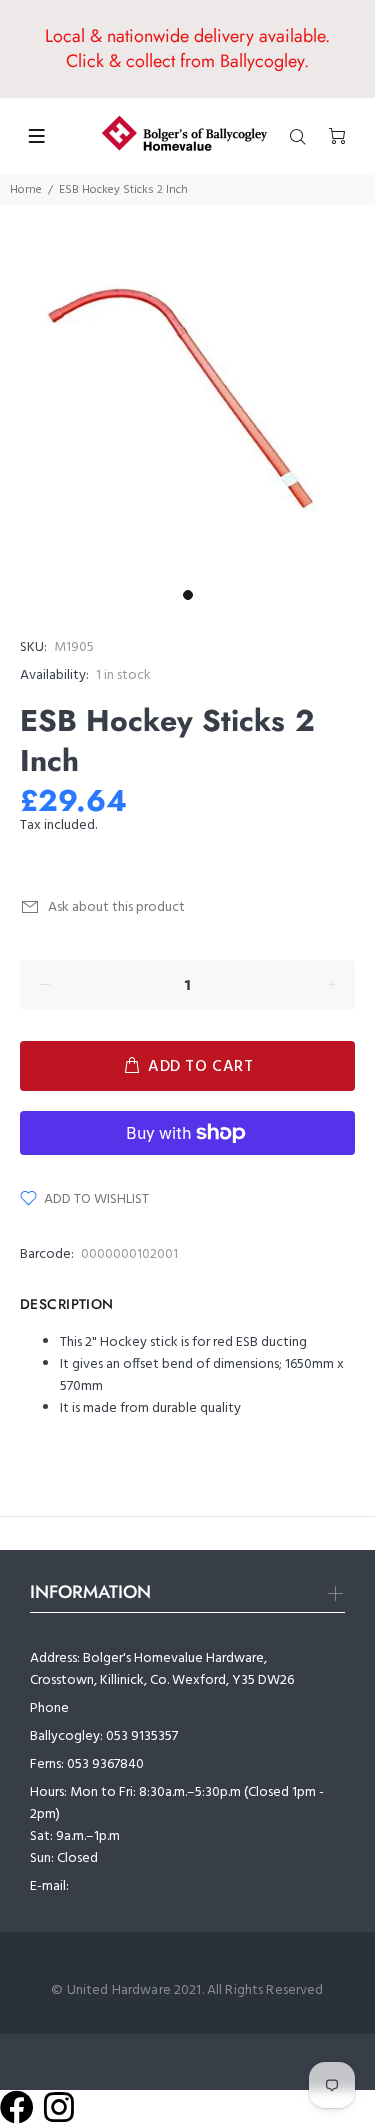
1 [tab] (188, 595)
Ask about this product (116, 907)
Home (26, 190)
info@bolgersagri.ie (130, 1886)
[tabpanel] (187, 392)
